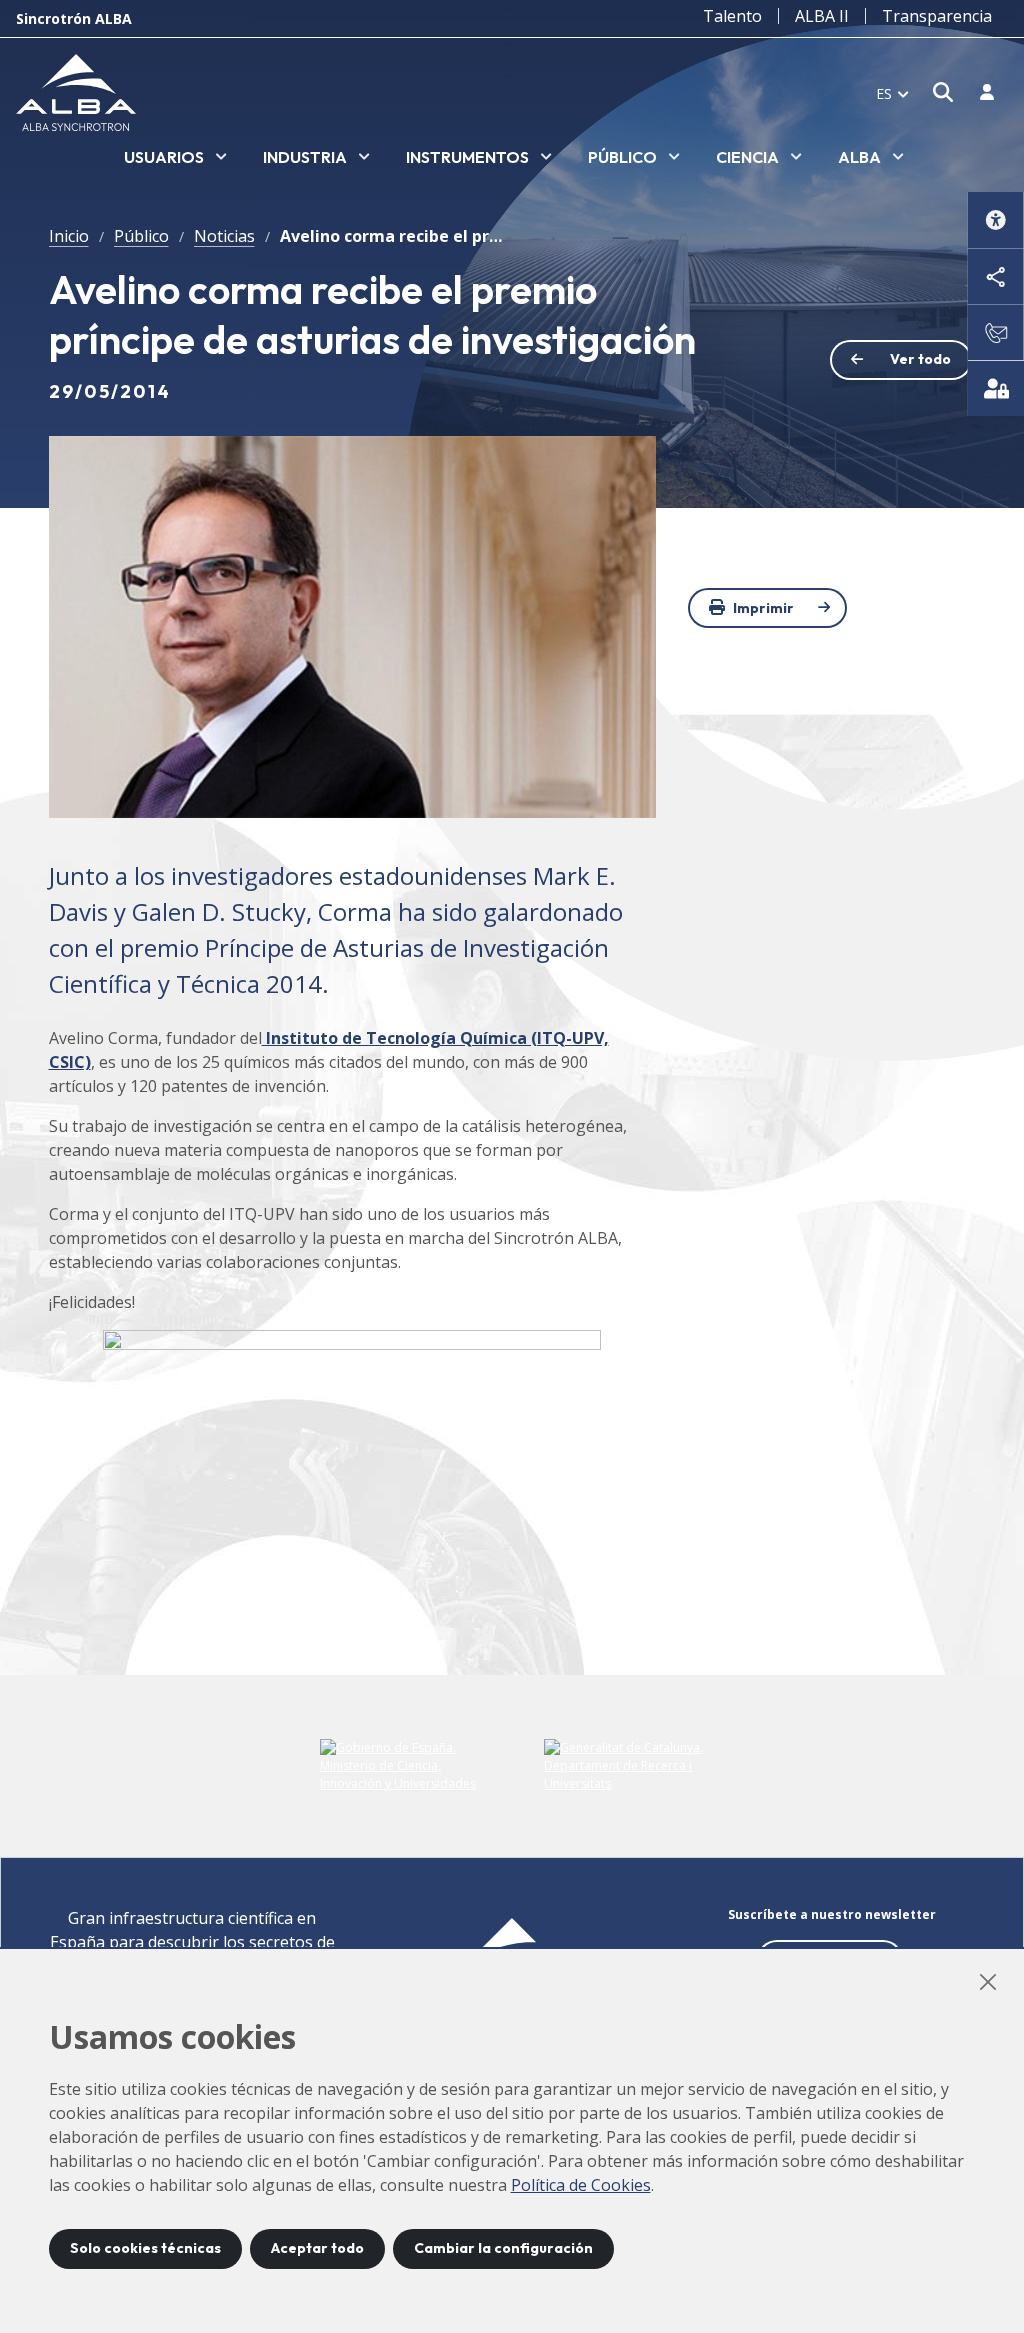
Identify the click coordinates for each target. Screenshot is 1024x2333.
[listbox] (175, 158)
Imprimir (763, 608)
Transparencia (937, 16)
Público (141, 236)
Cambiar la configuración (503, 2248)
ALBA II (822, 16)
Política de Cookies (581, 2185)
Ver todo (920, 359)
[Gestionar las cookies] (996, 388)
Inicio (69, 236)
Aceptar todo (317, 2248)
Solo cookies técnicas (145, 2248)
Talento (732, 16)
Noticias (224, 236)
